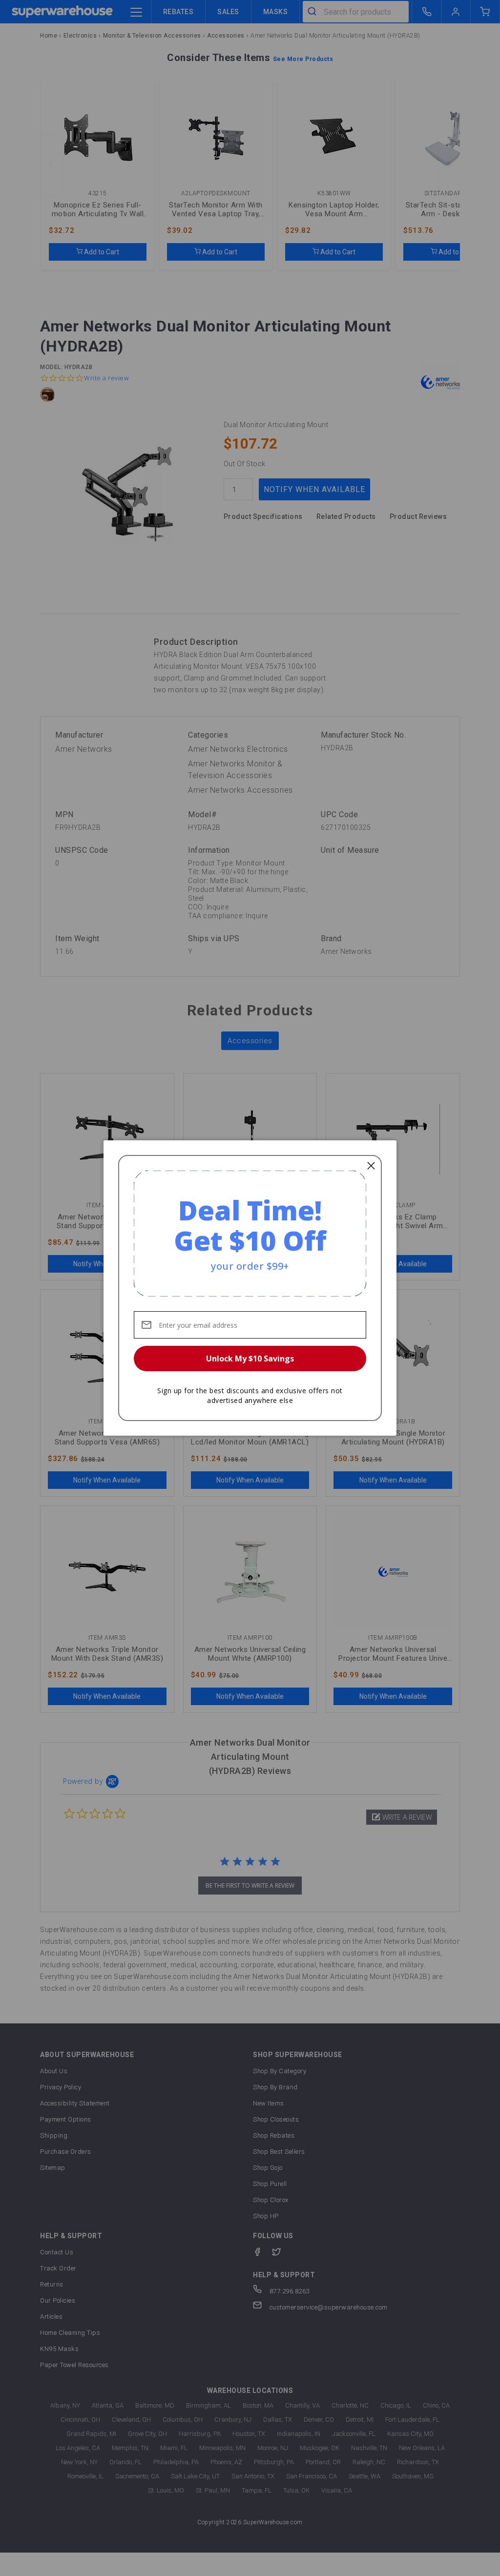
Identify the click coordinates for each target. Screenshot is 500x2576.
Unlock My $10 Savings (250, 1359)
